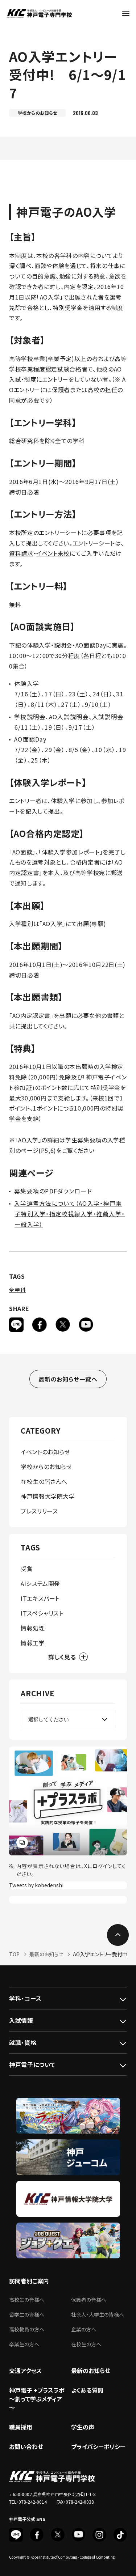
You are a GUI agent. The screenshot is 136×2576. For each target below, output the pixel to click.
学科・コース (25, 1998)
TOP (14, 1954)
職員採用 (21, 2427)
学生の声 (83, 2427)
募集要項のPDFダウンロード (53, 1191)
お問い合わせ (26, 2446)
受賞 (27, 1569)
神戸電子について (32, 2064)
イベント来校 (53, 553)
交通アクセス (25, 2371)
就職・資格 (23, 2042)
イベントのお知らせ (46, 1452)
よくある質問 (87, 2390)
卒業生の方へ (24, 2344)
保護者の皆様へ (89, 2300)
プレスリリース (39, 1511)
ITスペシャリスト (42, 1613)
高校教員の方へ (27, 2329)
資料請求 (21, 553)
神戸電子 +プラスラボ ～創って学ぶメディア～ (37, 2399)
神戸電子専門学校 (39, 13)
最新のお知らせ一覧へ (68, 1379)
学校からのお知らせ (46, 1467)
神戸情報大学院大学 (48, 1496)
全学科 (18, 1290)
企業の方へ (84, 2329)
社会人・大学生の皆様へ (98, 2314)
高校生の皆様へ (27, 2300)
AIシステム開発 (40, 1583)
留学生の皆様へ (27, 2314)
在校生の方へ (86, 2344)
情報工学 (33, 1643)
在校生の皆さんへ (44, 1481)
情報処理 (33, 1628)
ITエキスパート (40, 1598)
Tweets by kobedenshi (36, 1885)
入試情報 (21, 2020)
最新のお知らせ (46, 1954)
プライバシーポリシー (98, 2446)
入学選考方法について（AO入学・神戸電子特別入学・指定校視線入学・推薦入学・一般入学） (69, 1214)
